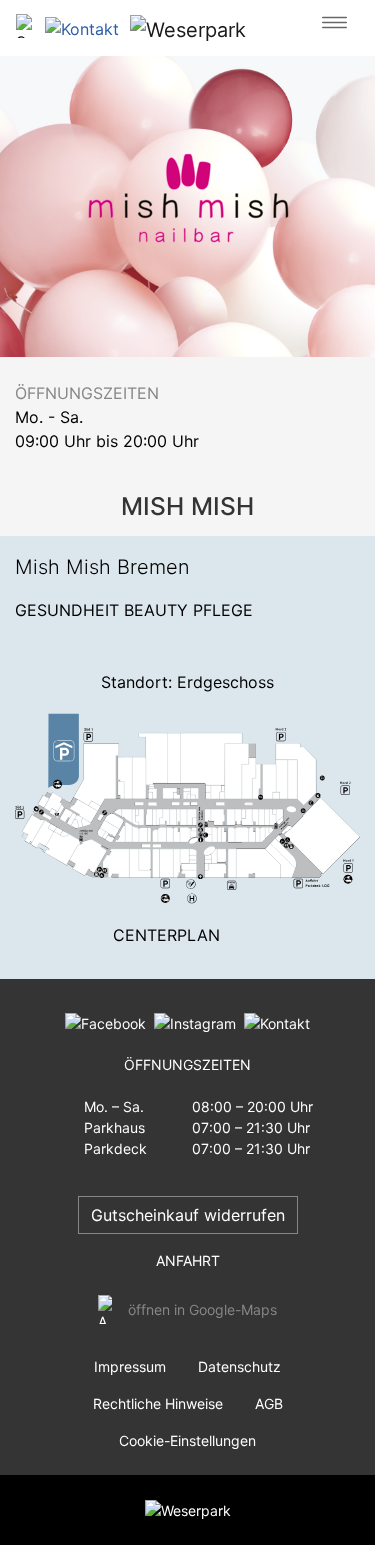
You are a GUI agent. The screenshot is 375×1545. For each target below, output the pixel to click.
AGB (269, 1403)
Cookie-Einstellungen (187, 1440)
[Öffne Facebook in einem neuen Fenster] (105, 1021)
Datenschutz (239, 1366)
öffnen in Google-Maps (202, 1309)
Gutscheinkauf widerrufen (188, 1215)
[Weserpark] (188, 29)
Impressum (130, 1366)
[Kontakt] (273, 1021)
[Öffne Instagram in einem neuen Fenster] (191, 1021)
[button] (86, 28)
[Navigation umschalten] (334, 23)
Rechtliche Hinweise (158, 1403)
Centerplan (166, 935)
